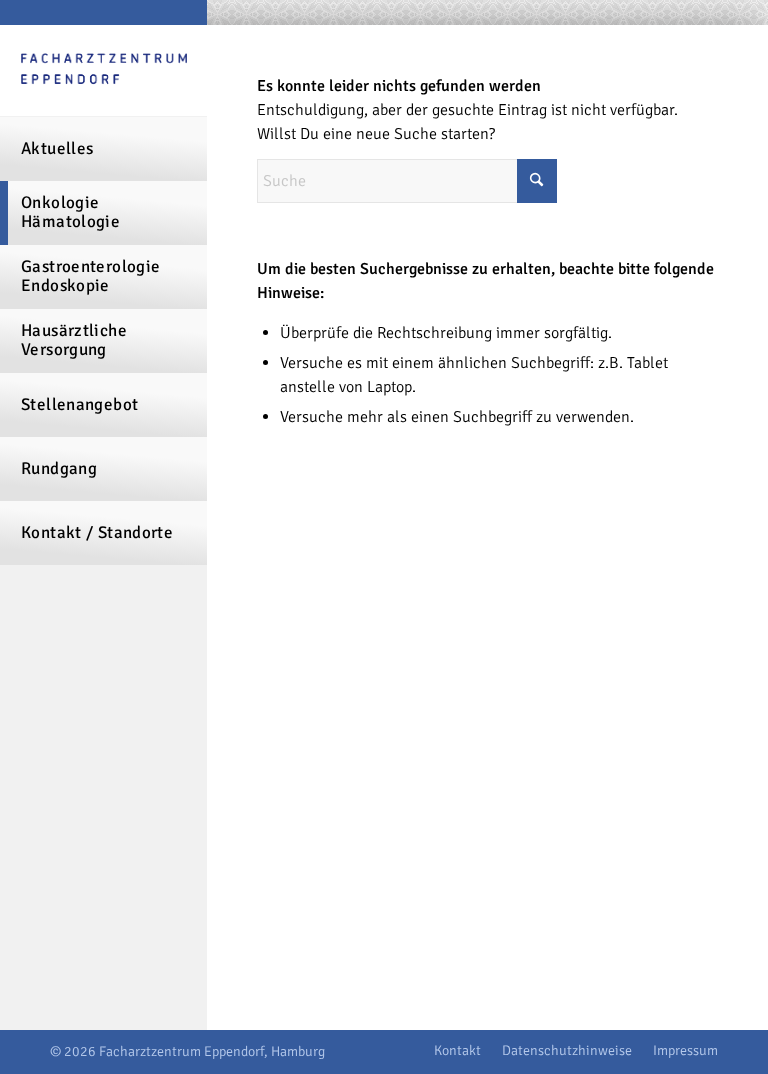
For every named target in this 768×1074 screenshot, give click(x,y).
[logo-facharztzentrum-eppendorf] (104, 71)
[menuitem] (103, 149)
